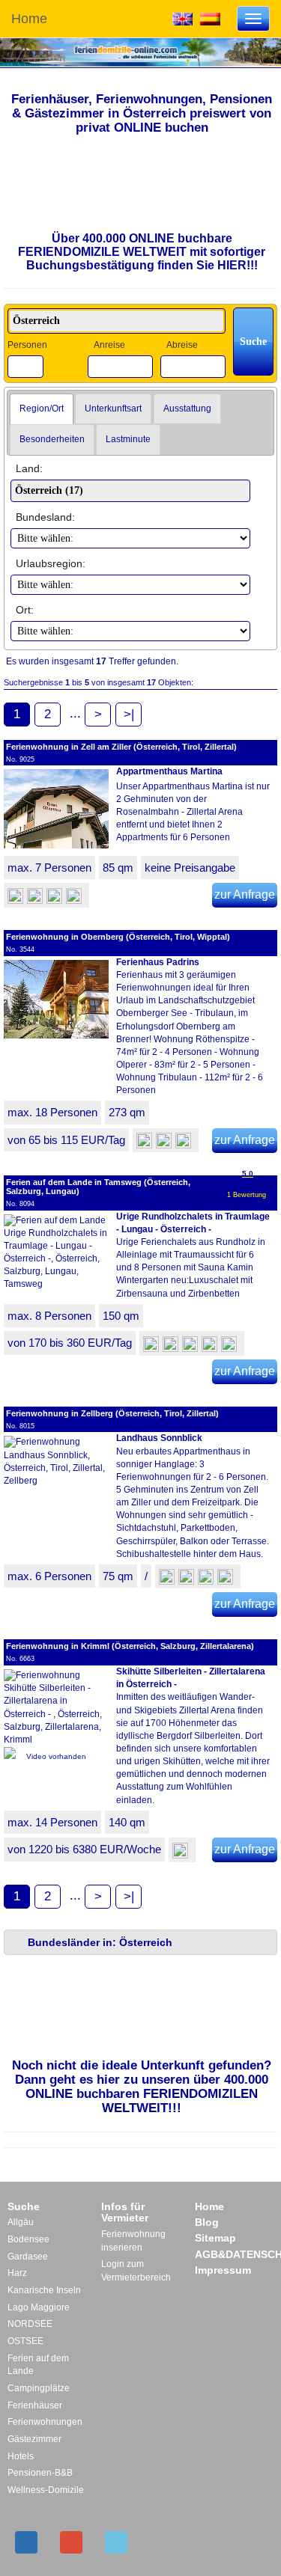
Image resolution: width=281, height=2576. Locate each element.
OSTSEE (25, 2341)
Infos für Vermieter (125, 2212)
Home (29, 19)
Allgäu (21, 2222)
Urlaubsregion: (51, 563)
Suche (24, 2206)
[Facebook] (26, 2542)
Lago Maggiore (39, 2307)
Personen (27, 345)
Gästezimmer (34, 2439)
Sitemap (215, 2238)
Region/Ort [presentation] (42, 409)
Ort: (25, 610)
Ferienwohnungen (45, 2422)
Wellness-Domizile (46, 2490)
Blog (207, 2222)
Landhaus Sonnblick (159, 1438)
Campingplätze (39, 2388)
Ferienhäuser (35, 2405)
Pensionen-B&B (40, 2473)
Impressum (223, 2270)
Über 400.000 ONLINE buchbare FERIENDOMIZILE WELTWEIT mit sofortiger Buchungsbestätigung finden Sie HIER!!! (142, 251)
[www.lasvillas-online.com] (210, 18)
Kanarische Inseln (44, 2290)
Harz (17, 2273)
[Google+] (71, 2542)
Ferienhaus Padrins (158, 962)
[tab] (42, 409)
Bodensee (28, 2239)
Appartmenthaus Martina (169, 771)
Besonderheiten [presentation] (52, 439)
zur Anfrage (245, 894)
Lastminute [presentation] (128, 439)
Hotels (21, 2456)
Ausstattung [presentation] (187, 409)
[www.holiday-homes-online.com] (182, 18)
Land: (29, 468)
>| (129, 714)
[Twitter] (116, 2542)
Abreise (182, 345)
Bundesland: (45, 517)
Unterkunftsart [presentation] (113, 409)
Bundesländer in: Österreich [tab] (100, 1942)
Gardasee (28, 2257)
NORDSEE (30, 2324)
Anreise (109, 345)
